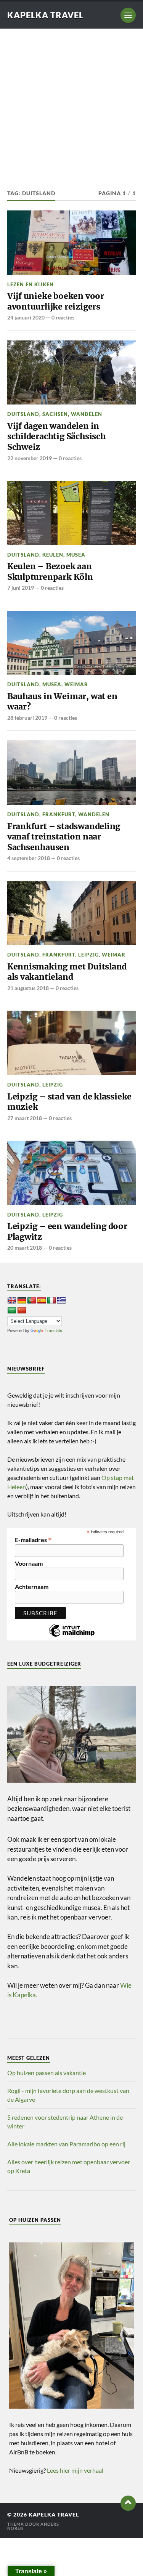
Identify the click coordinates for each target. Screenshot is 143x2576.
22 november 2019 (30, 458)
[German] (22, 1301)
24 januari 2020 (26, 317)
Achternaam (32, 1587)
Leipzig (88, 955)
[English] (12, 1301)
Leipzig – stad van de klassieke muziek (69, 1102)
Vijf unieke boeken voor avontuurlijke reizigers (56, 301)
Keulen (53, 555)
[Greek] (61, 1301)
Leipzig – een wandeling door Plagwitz (67, 1232)
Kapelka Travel (45, 15)
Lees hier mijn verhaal (75, 2470)
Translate (53, 1331)
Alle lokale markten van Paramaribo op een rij (66, 2144)
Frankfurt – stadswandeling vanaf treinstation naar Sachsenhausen (64, 837)
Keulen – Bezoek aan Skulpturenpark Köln (50, 572)
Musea (76, 555)
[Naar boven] (128, 2503)
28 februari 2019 (27, 718)
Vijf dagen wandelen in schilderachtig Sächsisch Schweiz (56, 437)
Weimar (76, 684)
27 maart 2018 (25, 1118)
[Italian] (51, 1301)
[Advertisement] (71, 104)
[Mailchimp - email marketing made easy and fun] (72, 1636)
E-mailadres (33, 1539)
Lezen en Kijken (31, 284)
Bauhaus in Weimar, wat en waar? (62, 702)
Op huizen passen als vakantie (47, 2073)
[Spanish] (42, 1301)
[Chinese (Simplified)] (22, 1311)
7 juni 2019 (21, 588)
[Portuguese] (32, 1301)
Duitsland (23, 414)
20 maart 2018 (25, 1248)
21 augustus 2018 (28, 988)
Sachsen (55, 414)
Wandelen (87, 414)
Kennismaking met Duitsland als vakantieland (67, 972)
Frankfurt (59, 814)
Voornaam (29, 1563)
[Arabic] (12, 1311)
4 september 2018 (29, 858)
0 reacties (63, 317)
